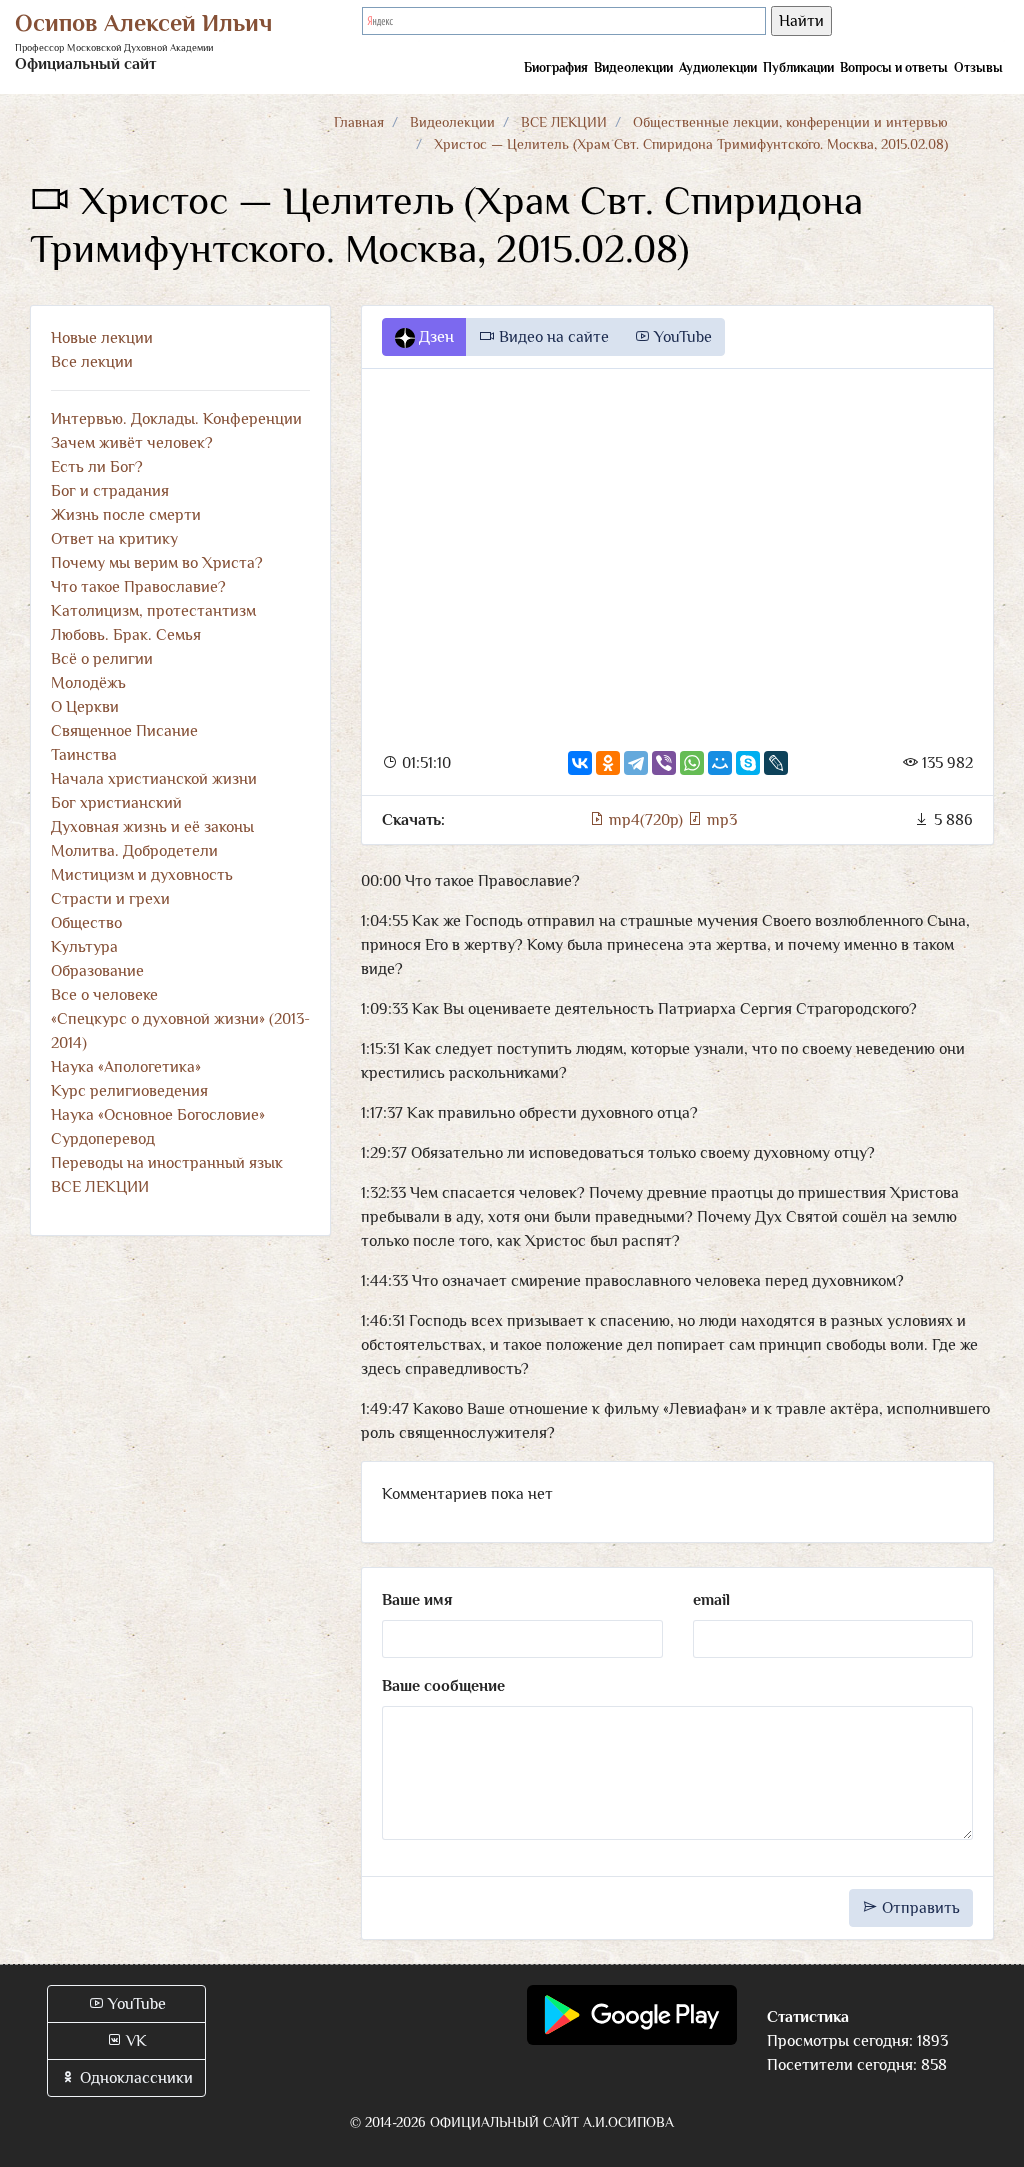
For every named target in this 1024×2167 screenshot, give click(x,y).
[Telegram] (636, 763)
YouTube (681, 337)
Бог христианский (116, 803)
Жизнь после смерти (126, 515)
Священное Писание (124, 731)
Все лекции (92, 362)
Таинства (84, 755)
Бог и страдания (110, 491)
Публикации (798, 67)
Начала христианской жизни (154, 779)
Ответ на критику (114, 539)
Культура (84, 947)
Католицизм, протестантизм (153, 611)
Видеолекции (633, 67)
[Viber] (664, 763)
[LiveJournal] (776, 763)
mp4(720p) (646, 820)
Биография (556, 67)
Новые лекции (102, 338)
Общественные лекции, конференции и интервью (790, 122)
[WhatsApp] (692, 763)
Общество (86, 923)
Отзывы (978, 67)
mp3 (720, 820)
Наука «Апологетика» (126, 1067)
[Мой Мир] (720, 763)
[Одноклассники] (608, 763)
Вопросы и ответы (894, 67)
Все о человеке (104, 995)
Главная (359, 122)
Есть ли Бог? (97, 467)
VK (134, 2041)
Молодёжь (88, 683)
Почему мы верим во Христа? (157, 563)
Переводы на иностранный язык (167, 1163)
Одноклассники (134, 2078)
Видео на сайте (552, 337)
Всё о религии (102, 659)
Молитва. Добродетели (134, 851)
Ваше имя (417, 1600)
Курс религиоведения (129, 1091)
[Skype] (748, 763)
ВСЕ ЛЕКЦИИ (564, 122)
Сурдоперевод (103, 1139)
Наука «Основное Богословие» (158, 1115)
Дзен (434, 337)
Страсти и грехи (110, 899)
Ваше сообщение (443, 1686)
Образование (97, 971)
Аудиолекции (718, 67)
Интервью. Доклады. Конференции (176, 419)
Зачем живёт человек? (132, 443)
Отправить (919, 1908)
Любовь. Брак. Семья (126, 635)
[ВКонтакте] (580, 763)
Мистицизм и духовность (142, 875)
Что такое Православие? (138, 587)
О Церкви (85, 707)
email (711, 1600)
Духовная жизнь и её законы (152, 827)
